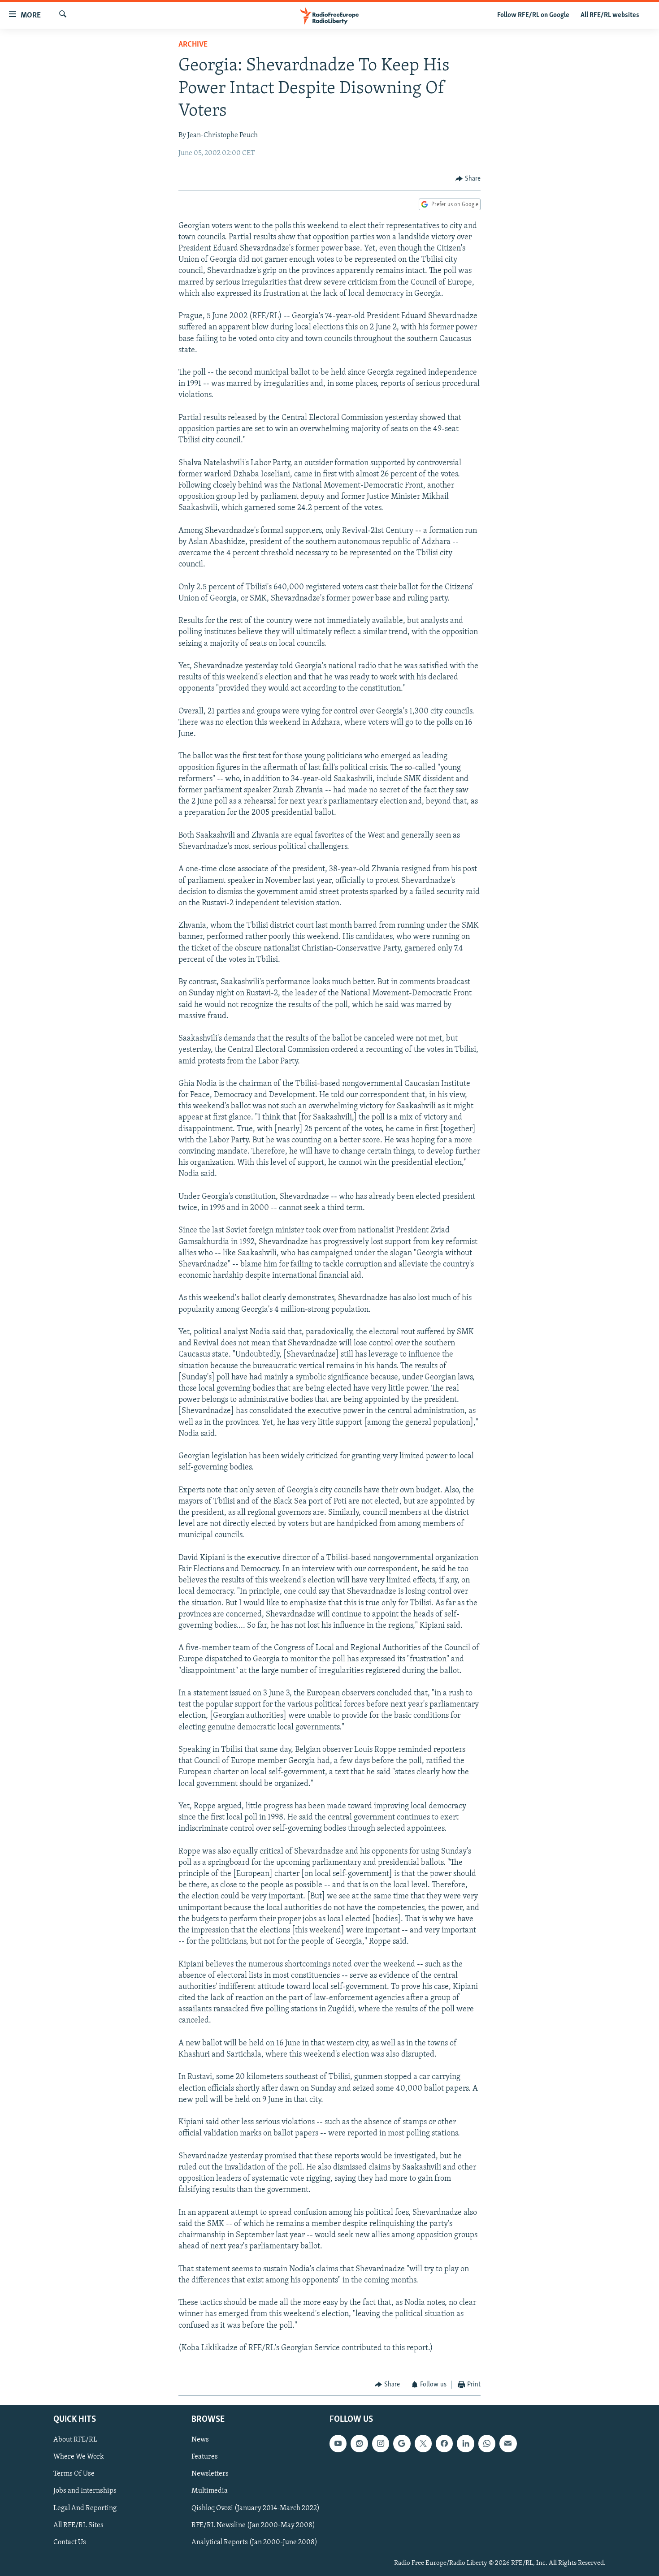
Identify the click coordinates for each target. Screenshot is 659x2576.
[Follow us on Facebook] (444, 2443)
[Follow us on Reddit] (359, 2443)
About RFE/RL (75, 2440)
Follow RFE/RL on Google (533, 15)
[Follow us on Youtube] (338, 2443)
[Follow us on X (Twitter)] (423, 2443)
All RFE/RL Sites (78, 2525)
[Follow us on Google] (402, 2443)
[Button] (468, 179)
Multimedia (210, 2491)
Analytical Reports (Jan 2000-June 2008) (254, 2542)
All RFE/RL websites (610, 15)
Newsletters (210, 2474)
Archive (193, 45)
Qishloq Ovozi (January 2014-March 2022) (256, 2508)
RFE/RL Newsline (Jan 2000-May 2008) (253, 2525)
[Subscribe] (508, 2443)
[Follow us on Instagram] (381, 2443)
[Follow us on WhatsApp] (487, 2443)
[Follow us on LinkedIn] (465, 2443)
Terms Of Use (74, 2474)
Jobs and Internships (85, 2491)
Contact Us (70, 2542)
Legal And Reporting (85, 2508)
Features (205, 2457)
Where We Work (79, 2457)
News (200, 2440)
